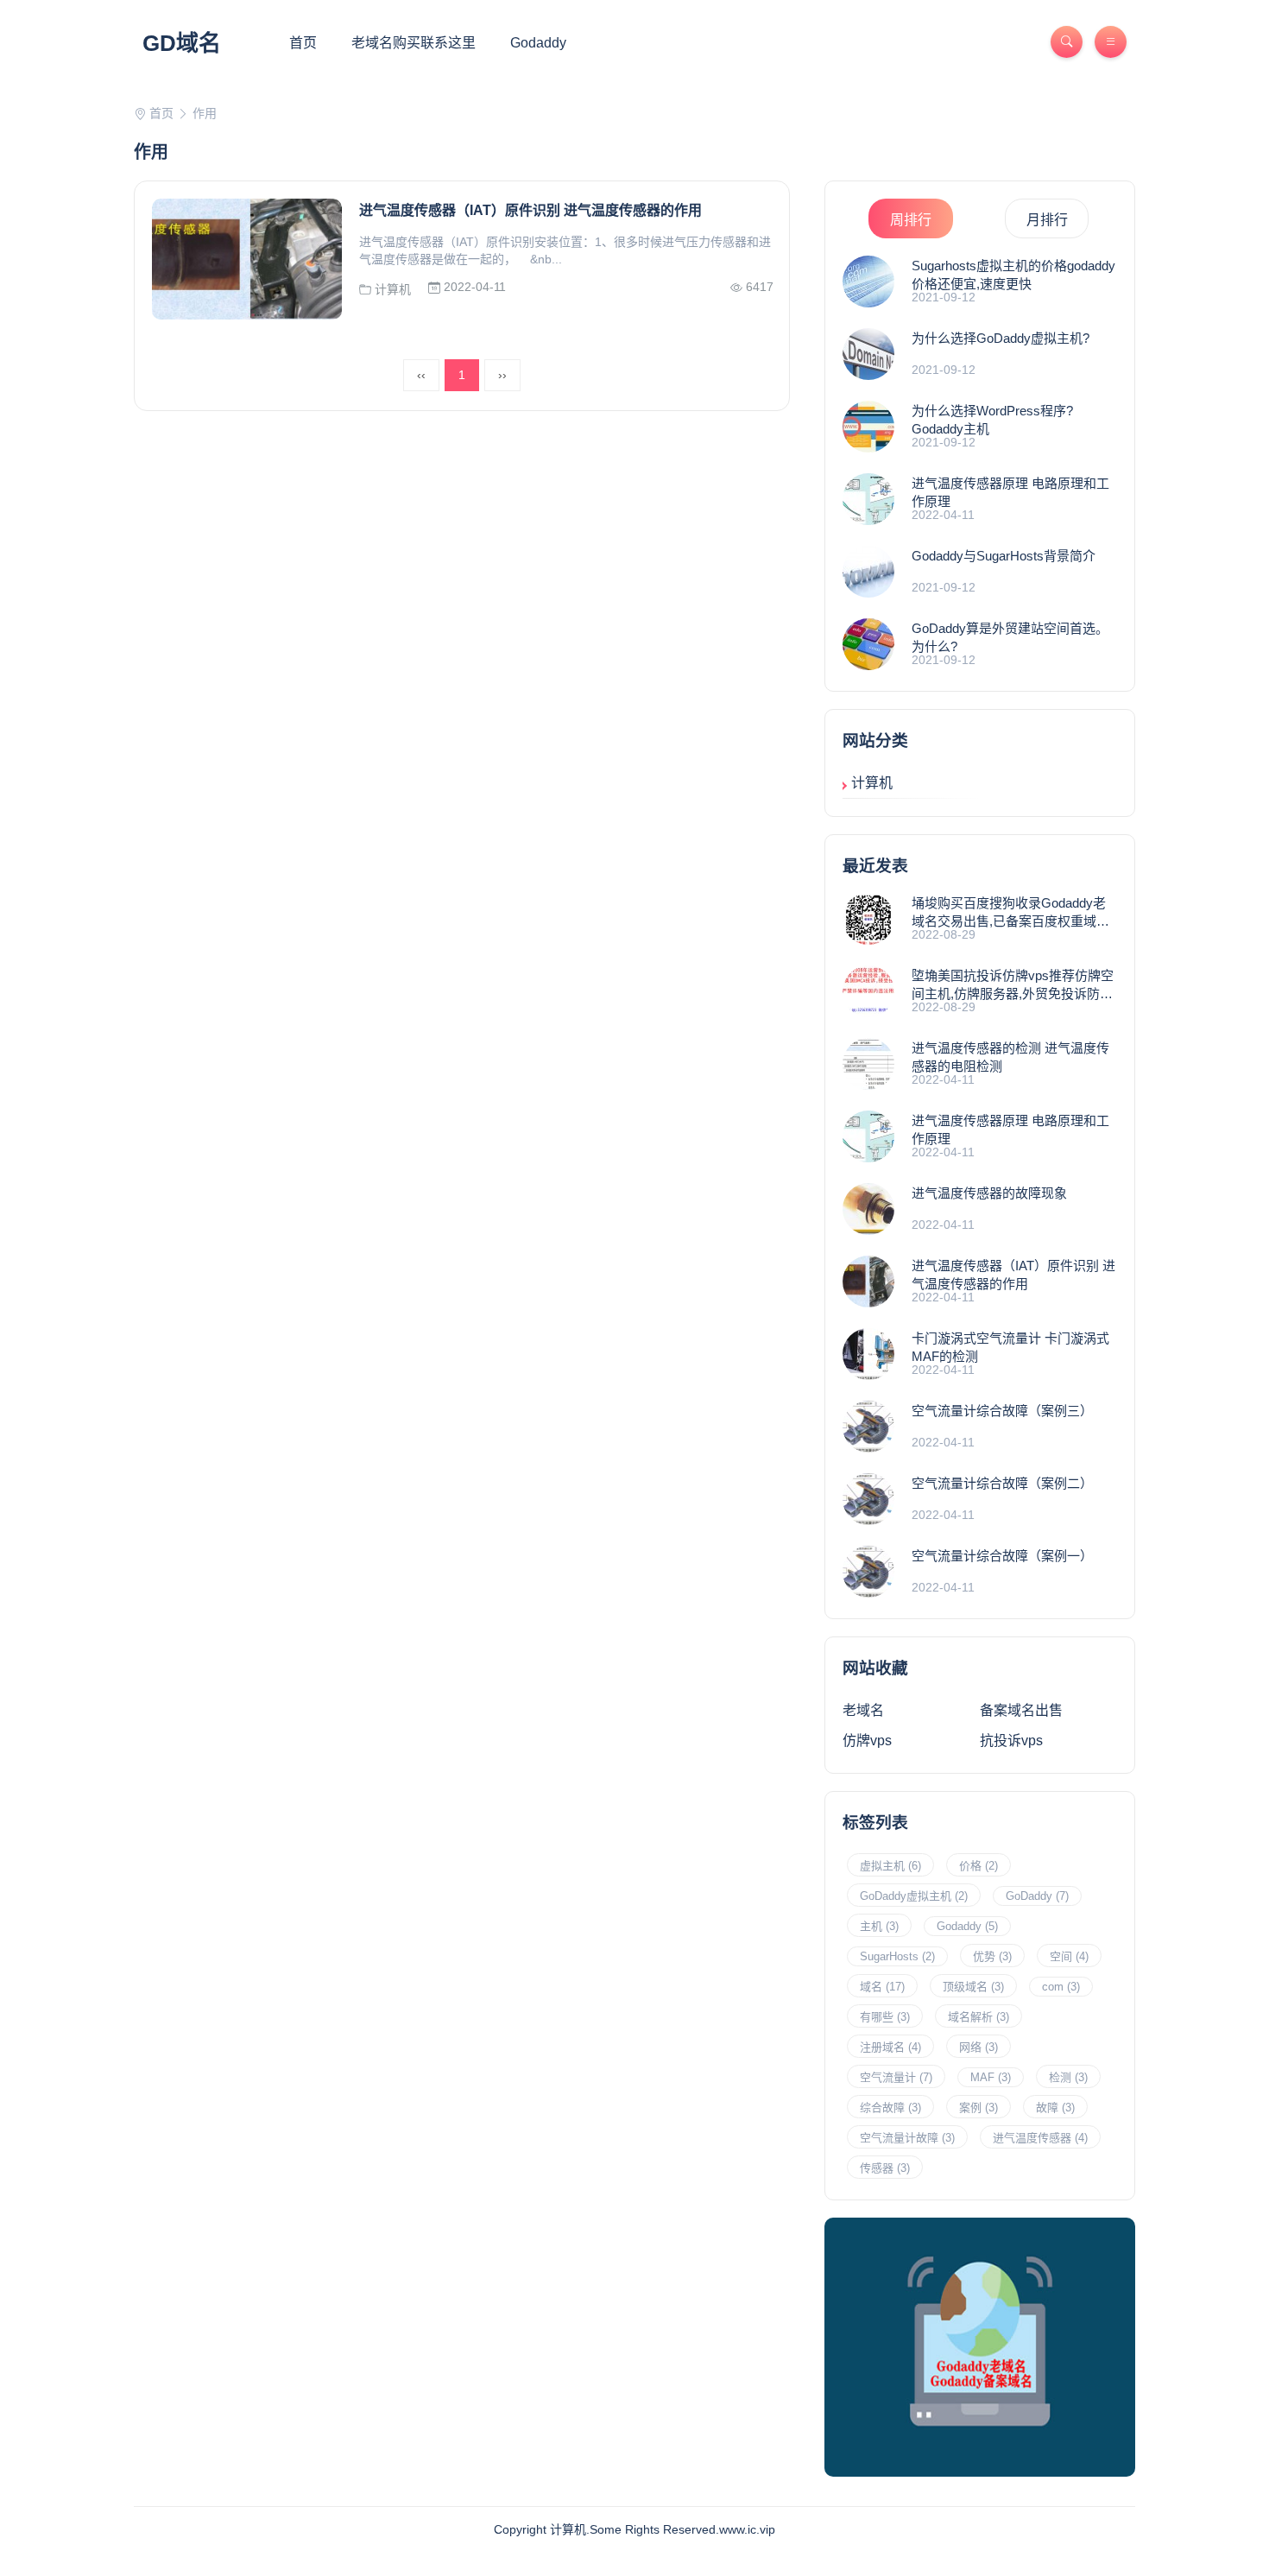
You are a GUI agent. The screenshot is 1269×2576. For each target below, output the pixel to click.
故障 (1055, 2108)
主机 (879, 1926)
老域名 (863, 1710)
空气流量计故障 (907, 2138)
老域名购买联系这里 (414, 43)
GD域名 (182, 43)
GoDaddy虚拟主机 (914, 1896)
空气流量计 (896, 2077)
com (1061, 1987)
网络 (979, 2047)
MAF (991, 2077)
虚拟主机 (890, 1866)
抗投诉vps (1011, 1741)
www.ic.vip (747, 2529)
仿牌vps (867, 1741)
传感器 (885, 2168)
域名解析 (979, 2017)
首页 (303, 43)
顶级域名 (973, 1987)
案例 (979, 2108)
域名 (882, 1987)
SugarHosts (897, 1956)
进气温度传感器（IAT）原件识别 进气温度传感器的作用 (530, 210)
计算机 (391, 289)
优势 (992, 1956)
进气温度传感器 (1040, 2138)
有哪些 (885, 2017)
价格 (979, 1866)
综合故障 (890, 2108)
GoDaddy (1037, 1896)
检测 (1068, 2077)
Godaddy (538, 43)
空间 (1069, 1956)
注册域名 (890, 2047)
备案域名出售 (1021, 1710)
